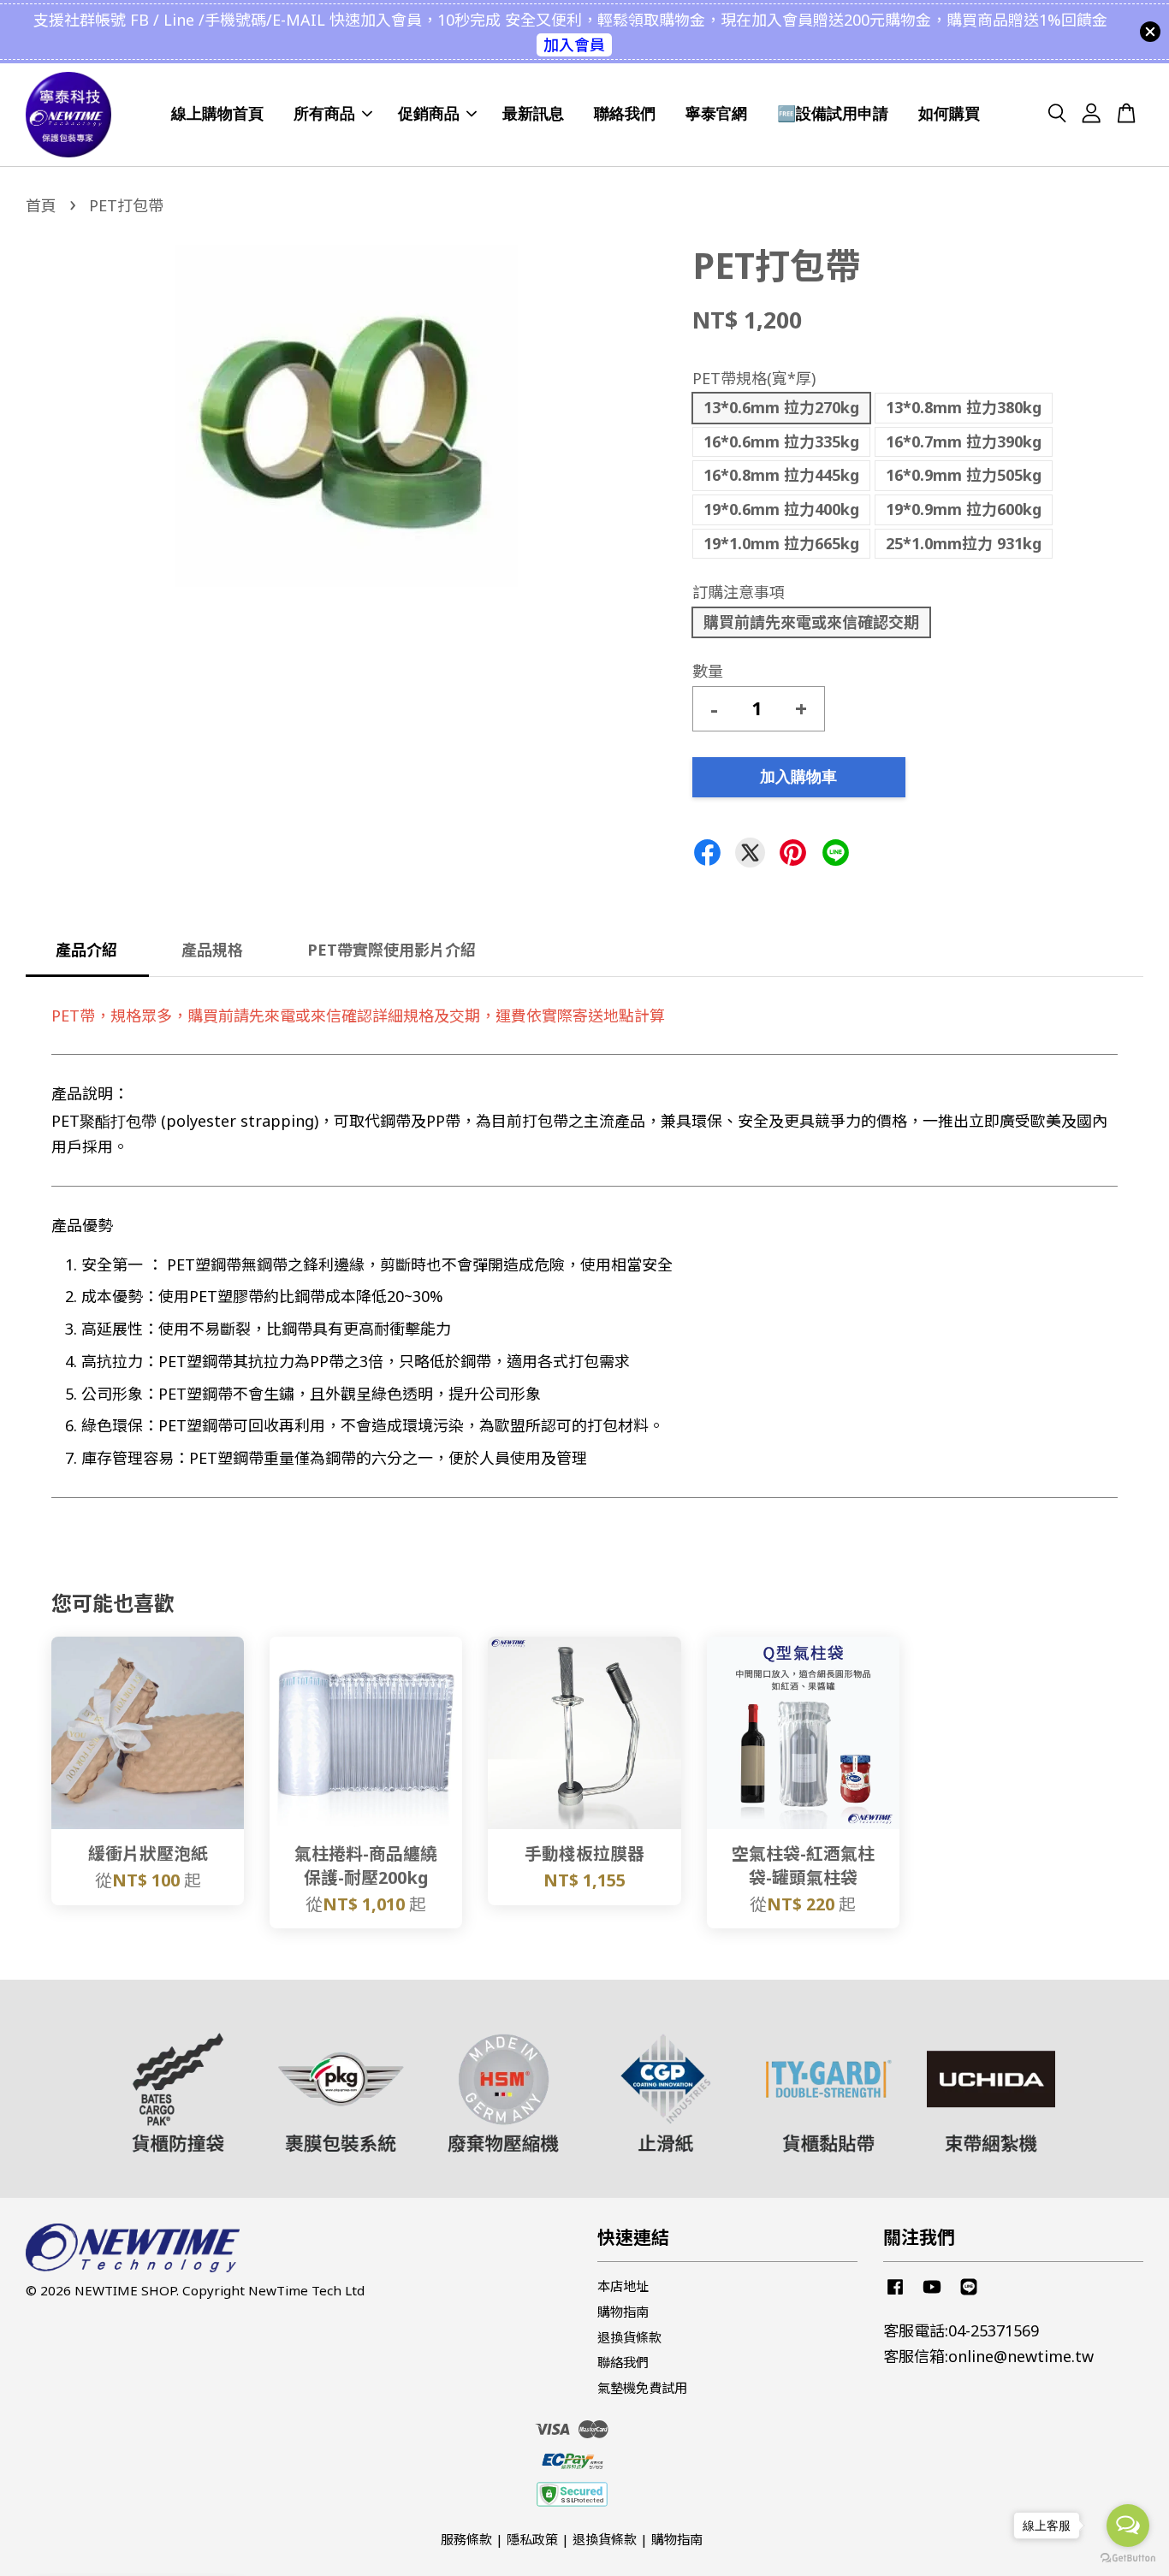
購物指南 (623, 2312)
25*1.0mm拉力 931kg (964, 543)
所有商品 (324, 114)
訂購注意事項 (739, 592)
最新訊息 (533, 114)
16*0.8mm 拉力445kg (781, 475)
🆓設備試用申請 (833, 114)
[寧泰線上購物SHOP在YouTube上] (932, 2294)
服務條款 (466, 2539)
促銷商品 (429, 114)
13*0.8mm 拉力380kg (964, 407)
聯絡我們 (625, 114)
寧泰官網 (716, 114)
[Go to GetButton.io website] (1128, 2558)
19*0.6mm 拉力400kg (781, 509)
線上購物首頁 (217, 114)
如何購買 (949, 114)
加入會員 (574, 44)
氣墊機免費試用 (642, 2388)
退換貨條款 (629, 2337)
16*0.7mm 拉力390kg (964, 441)
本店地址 (623, 2286)
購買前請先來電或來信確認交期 (811, 622)
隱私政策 (532, 2539)
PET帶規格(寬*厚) (754, 378)
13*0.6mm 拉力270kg (781, 407)
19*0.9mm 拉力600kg (964, 509)
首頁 (41, 205)
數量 (708, 671)
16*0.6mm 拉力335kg (781, 441)
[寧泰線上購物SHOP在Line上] (969, 2294)
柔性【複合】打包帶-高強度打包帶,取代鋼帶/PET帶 (157, 2529)
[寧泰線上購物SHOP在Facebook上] (895, 2294)
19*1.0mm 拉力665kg (781, 543)
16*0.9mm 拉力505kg (964, 475)
